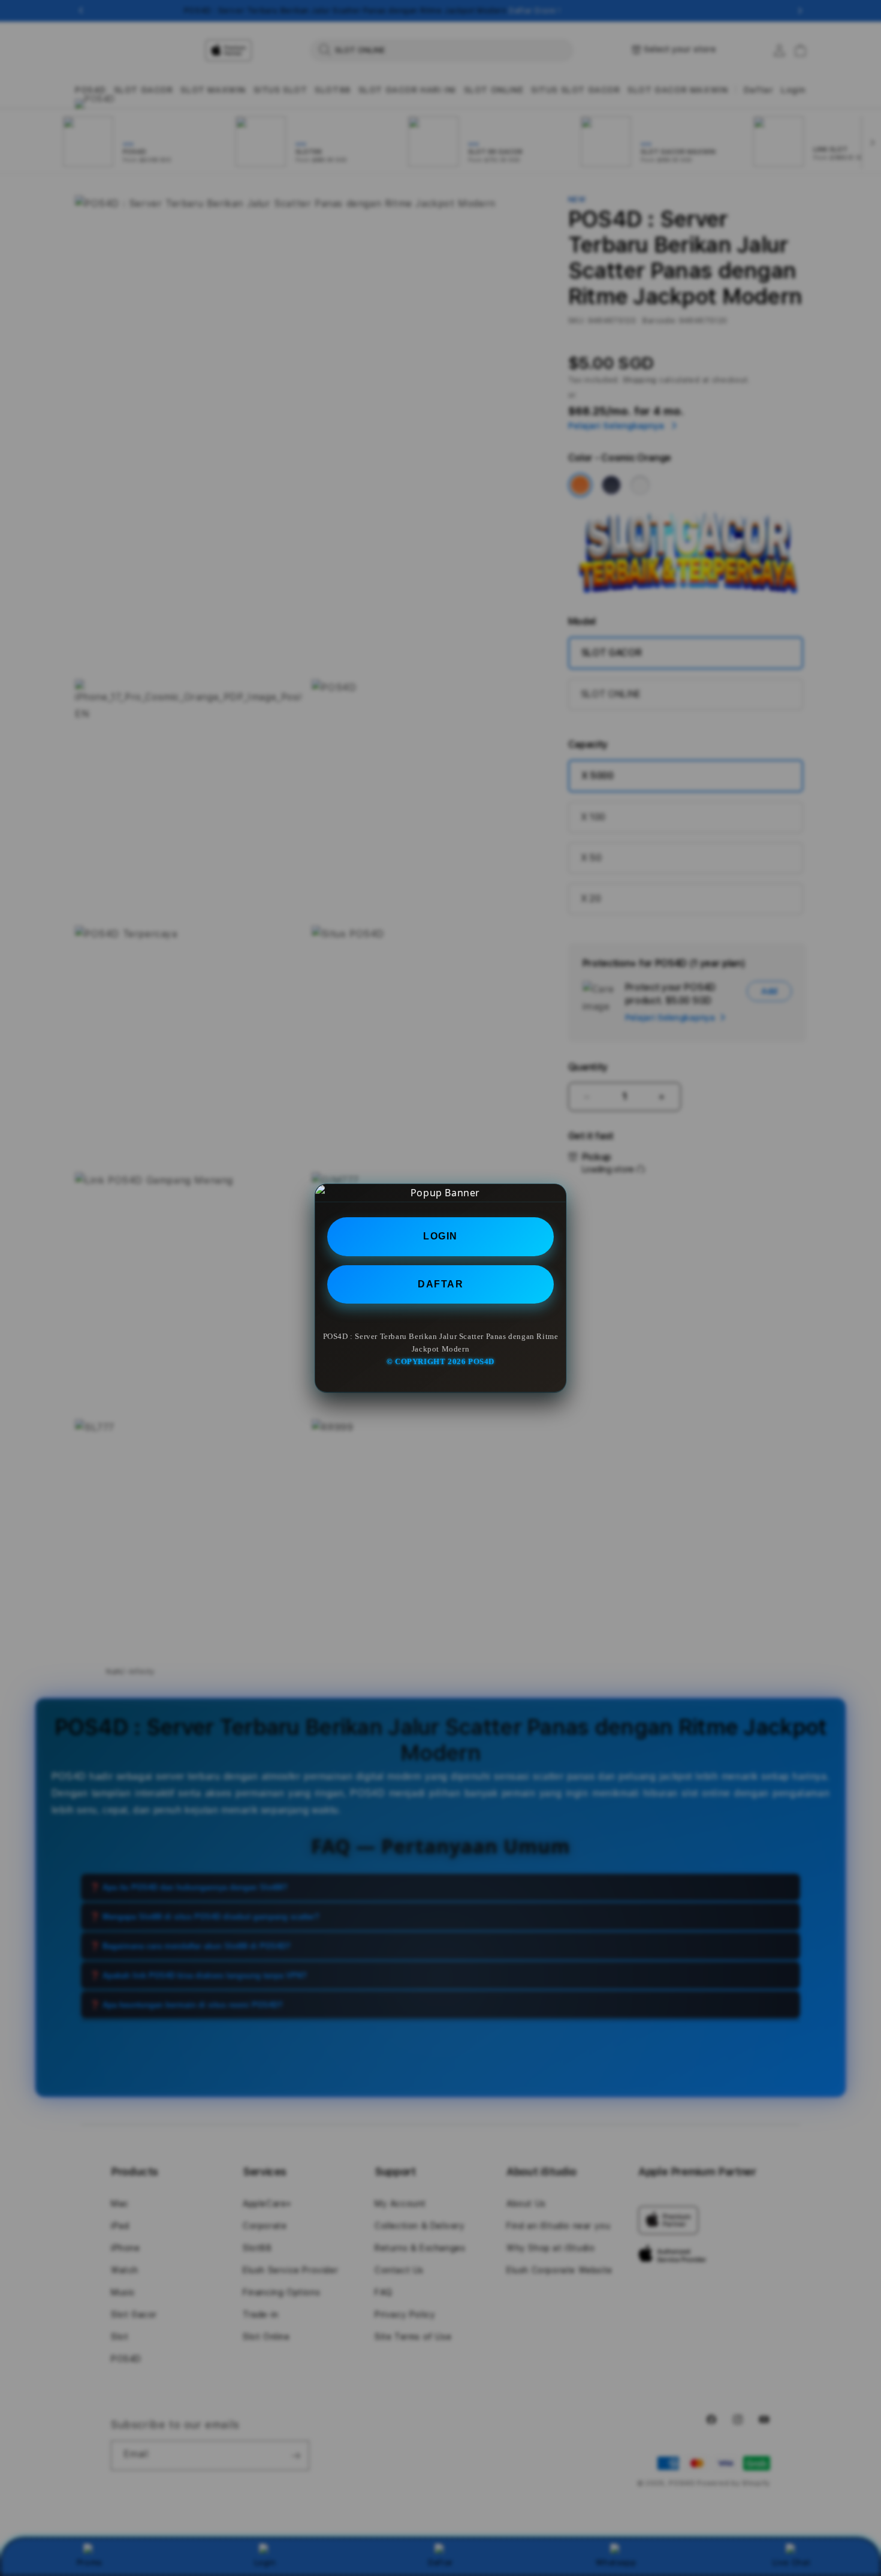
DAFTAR (441, 1284)
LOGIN (441, 1236)
